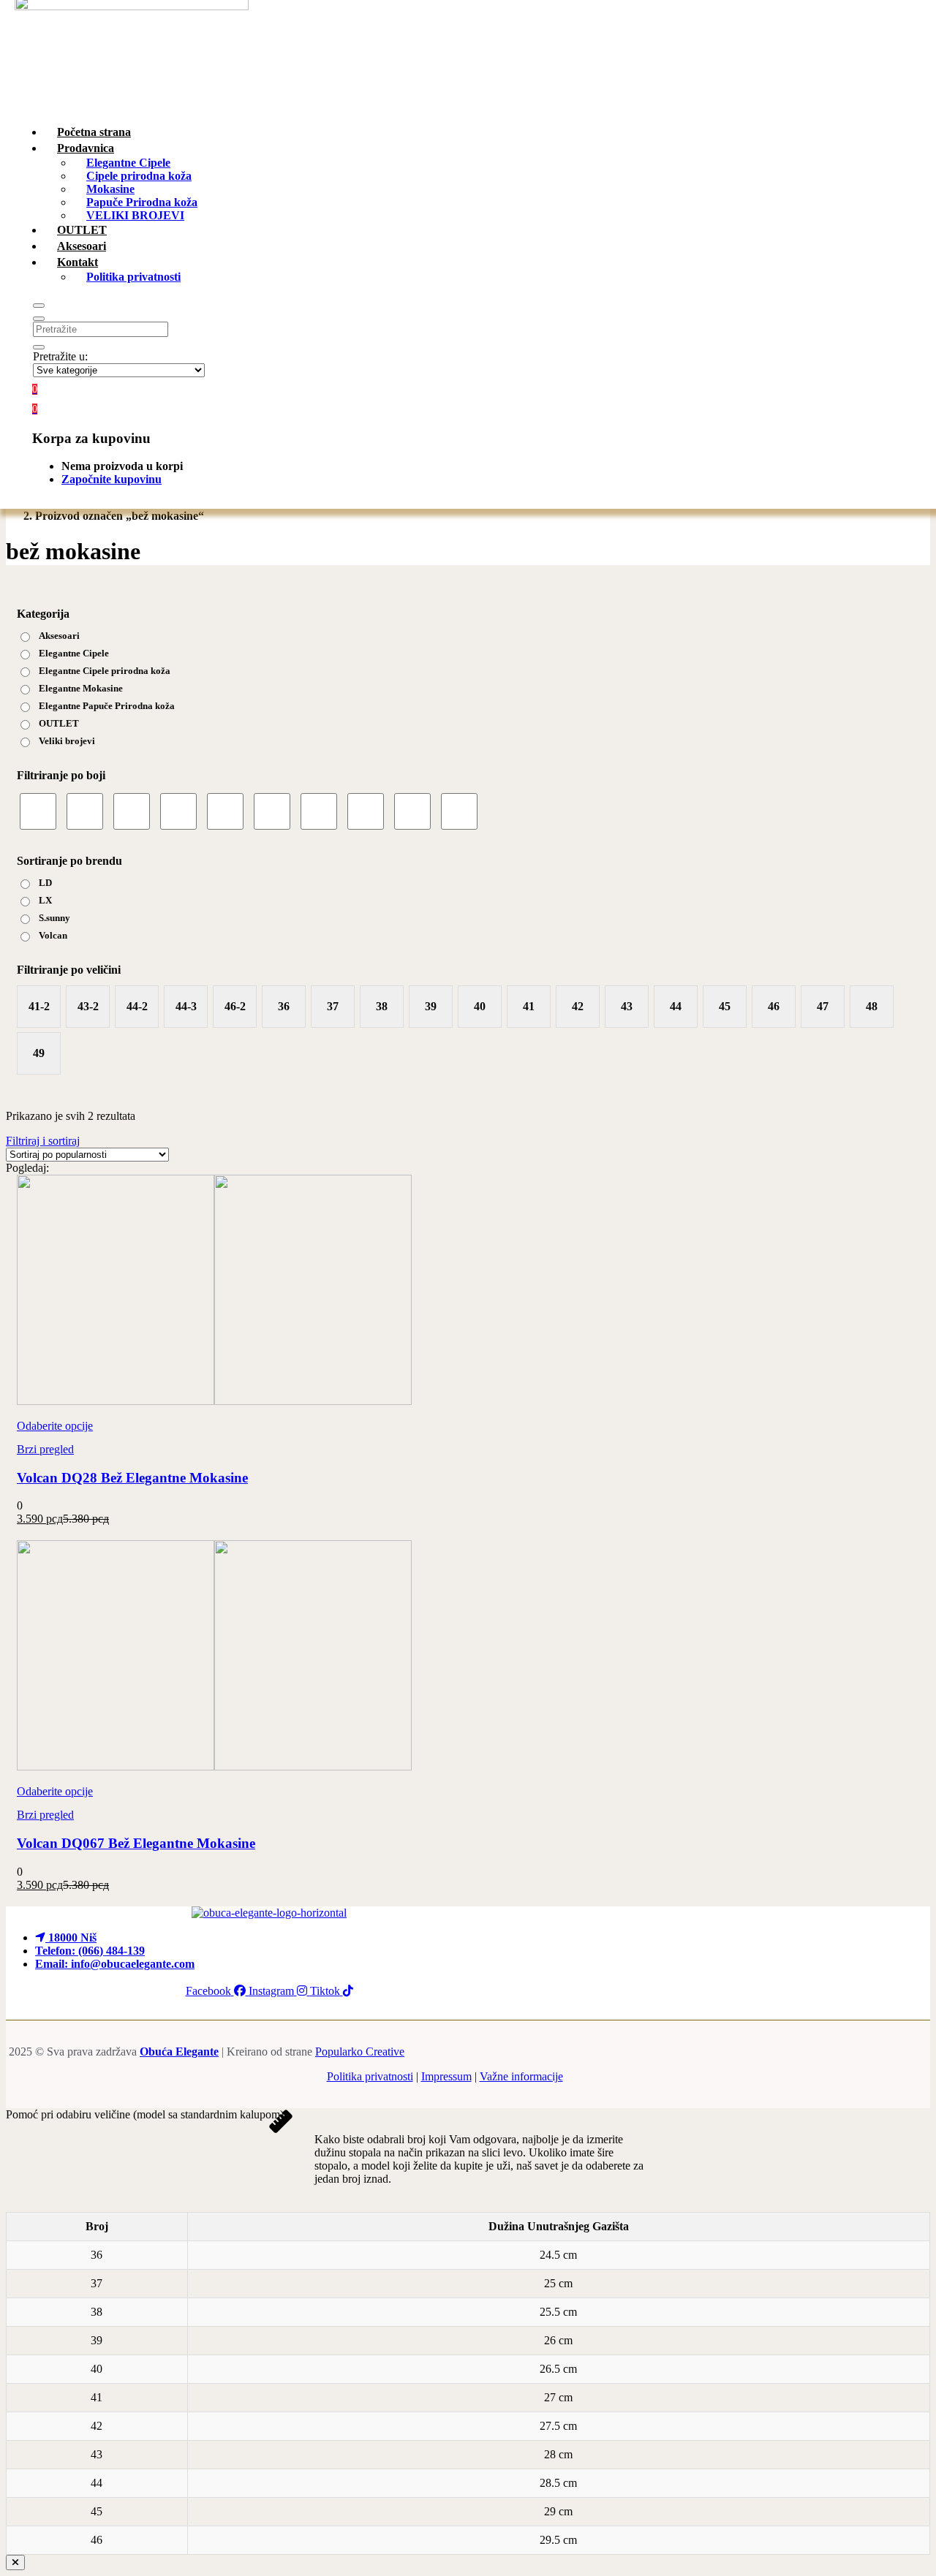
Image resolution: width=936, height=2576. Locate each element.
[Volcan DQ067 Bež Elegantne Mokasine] (214, 1766)
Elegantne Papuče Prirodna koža (107, 706)
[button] (35, 408)
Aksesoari (59, 636)
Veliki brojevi (67, 741)
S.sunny (54, 918)
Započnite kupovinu (112, 479)
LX (45, 900)
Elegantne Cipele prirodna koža (105, 671)
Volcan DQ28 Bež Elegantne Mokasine (132, 1478)
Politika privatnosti (133, 277)
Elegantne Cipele (74, 653)
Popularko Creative (360, 2052)
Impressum (446, 2076)
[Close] (15, 2562)
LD (45, 883)
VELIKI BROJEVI (135, 215)
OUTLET (59, 723)
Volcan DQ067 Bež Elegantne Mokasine (136, 1843)
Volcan (53, 935)
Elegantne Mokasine (81, 688)
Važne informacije (521, 2076)
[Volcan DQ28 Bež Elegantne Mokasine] (214, 1401)
